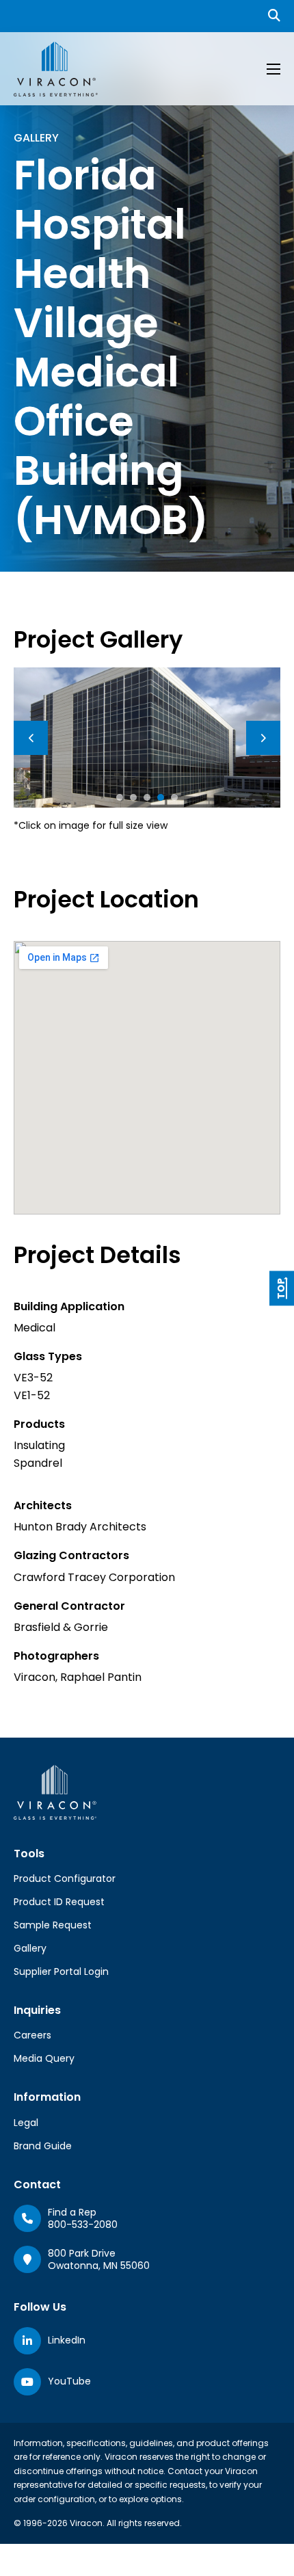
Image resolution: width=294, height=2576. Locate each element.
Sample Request (53, 1925)
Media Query (44, 2058)
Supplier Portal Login (61, 1971)
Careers (32, 2035)
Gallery (30, 1948)
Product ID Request (59, 1902)
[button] (120, 797)
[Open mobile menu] (273, 69)
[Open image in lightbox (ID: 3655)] (147, 737)
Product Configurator (65, 1878)
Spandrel (38, 1463)
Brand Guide (43, 2146)
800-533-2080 (83, 2225)
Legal (26, 2123)
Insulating (39, 1445)
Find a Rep (72, 2212)
